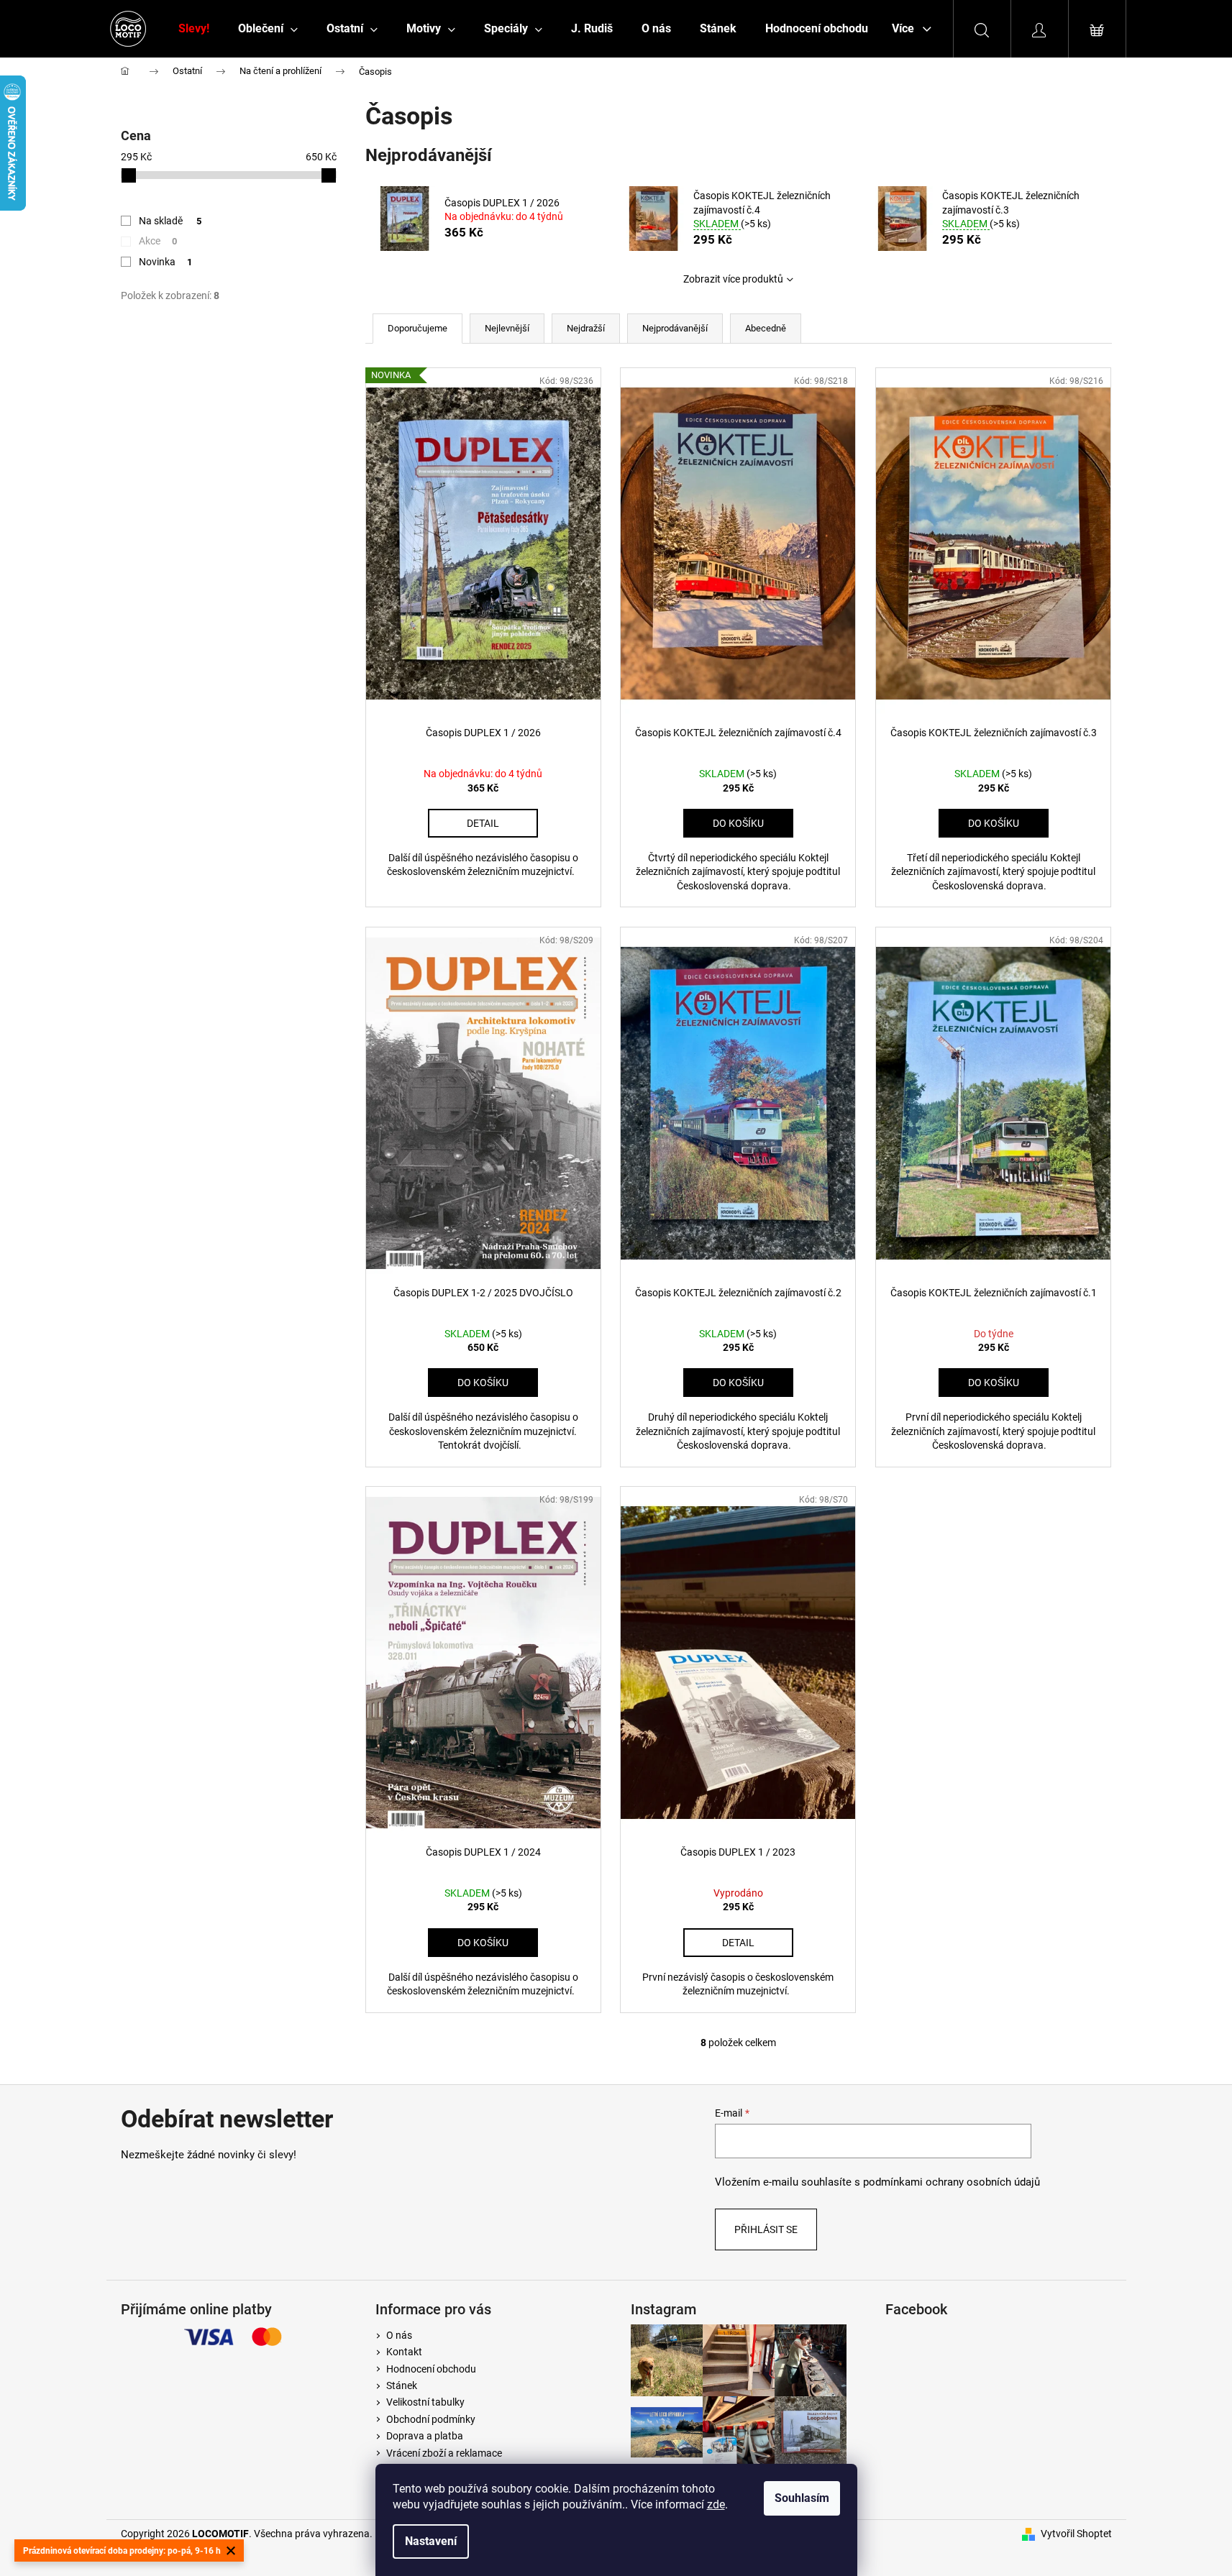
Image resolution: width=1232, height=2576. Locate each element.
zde (716, 2504)
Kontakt (404, 2352)
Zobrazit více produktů (733, 279)
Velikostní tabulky (425, 2402)
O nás (399, 2335)
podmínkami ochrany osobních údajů (952, 2182)
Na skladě (170, 221)
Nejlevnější (507, 328)
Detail (483, 823)
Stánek (402, 2385)
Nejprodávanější (675, 328)
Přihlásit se (766, 2229)
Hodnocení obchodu (431, 2369)
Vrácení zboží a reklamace (444, 2453)
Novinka (166, 262)
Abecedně (766, 328)
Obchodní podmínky (431, 2419)
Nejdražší (586, 328)
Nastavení (431, 2541)
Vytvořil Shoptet (1076, 2534)
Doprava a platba (425, 2436)
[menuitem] (194, 29)
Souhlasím (802, 2498)
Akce (158, 241)
